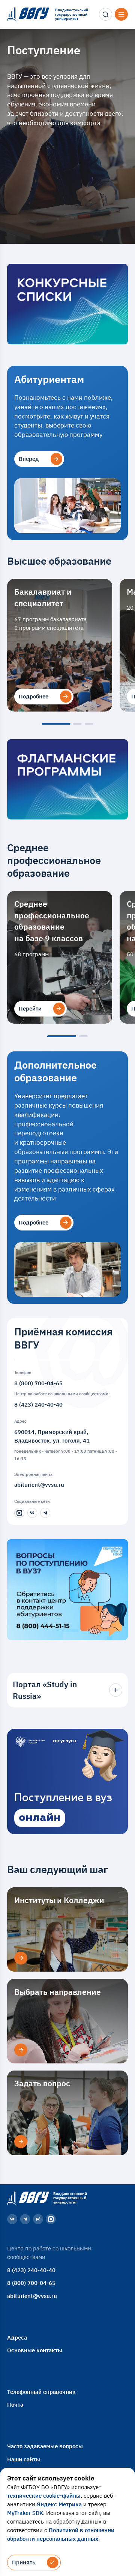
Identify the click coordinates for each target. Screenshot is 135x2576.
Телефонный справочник (41, 2392)
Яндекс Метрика (59, 2504)
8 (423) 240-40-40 (38, 1404)
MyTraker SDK (25, 2513)
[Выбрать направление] (21, 2050)
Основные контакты (35, 2350)
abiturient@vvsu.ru (39, 1485)
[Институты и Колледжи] (21, 1958)
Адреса (17, 2337)
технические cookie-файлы (44, 2495)
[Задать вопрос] (21, 2141)
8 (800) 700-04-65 (38, 1383)
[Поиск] (105, 14)
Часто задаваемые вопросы (45, 2446)
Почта (15, 2404)
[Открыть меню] (121, 14)
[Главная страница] (27, 2198)
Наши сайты (24, 2459)
